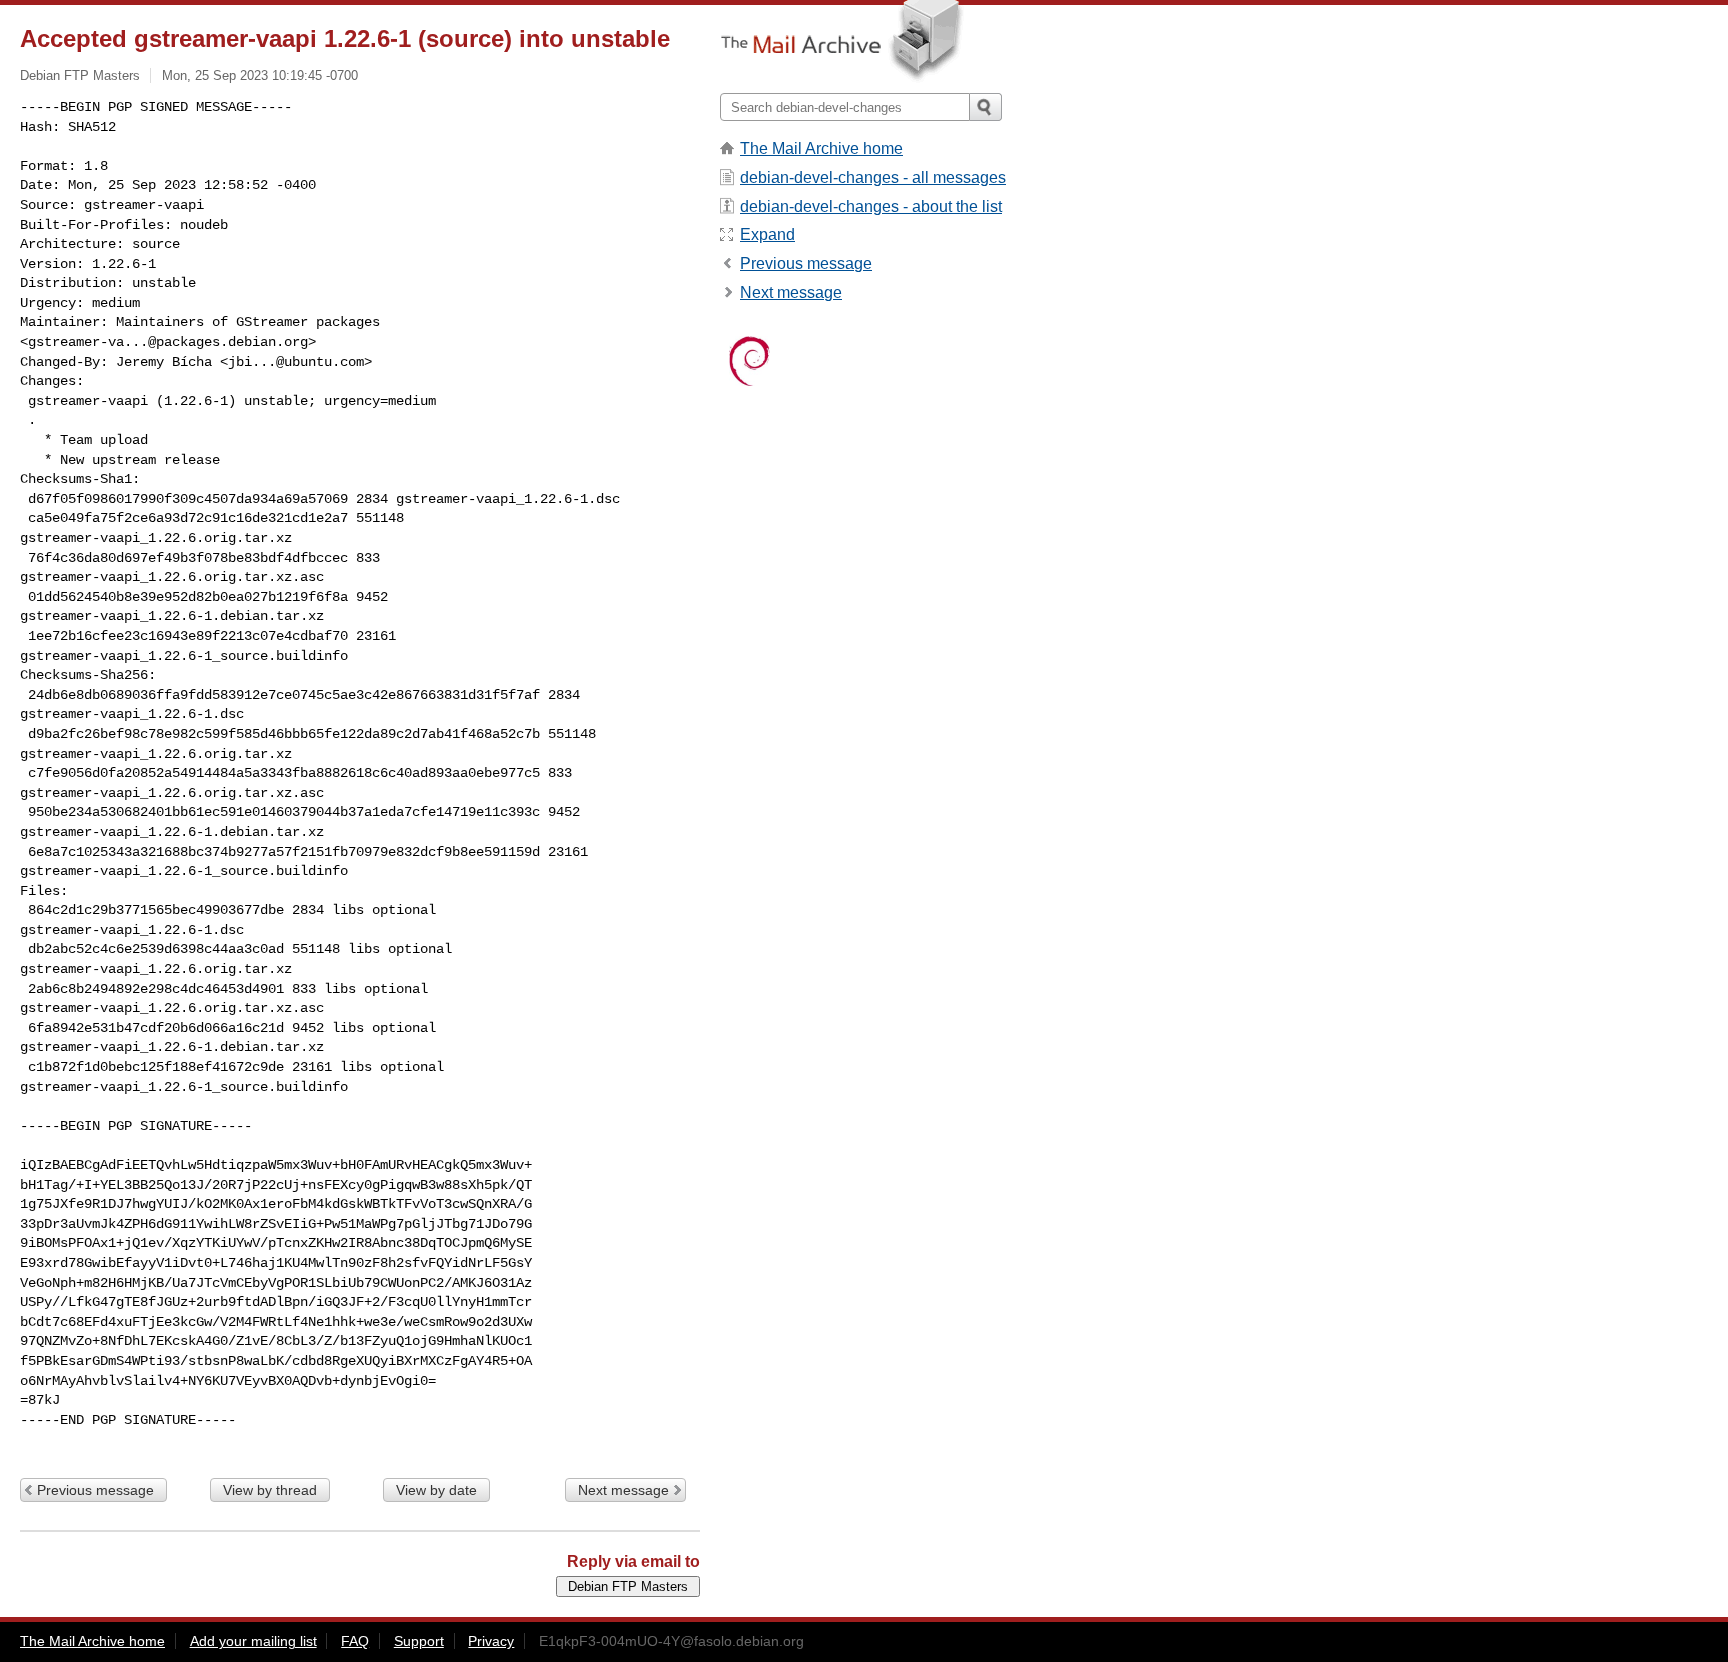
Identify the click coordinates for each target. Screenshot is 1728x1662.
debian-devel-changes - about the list (871, 206)
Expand (767, 234)
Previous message (95, 1490)
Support (419, 1641)
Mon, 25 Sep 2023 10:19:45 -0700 (260, 75)
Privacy (491, 1641)
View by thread (270, 1490)
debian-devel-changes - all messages (873, 177)
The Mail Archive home (821, 148)
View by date (436, 1490)
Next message (623, 1490)
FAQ (355, 1641)
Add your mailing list (253, 1641)
